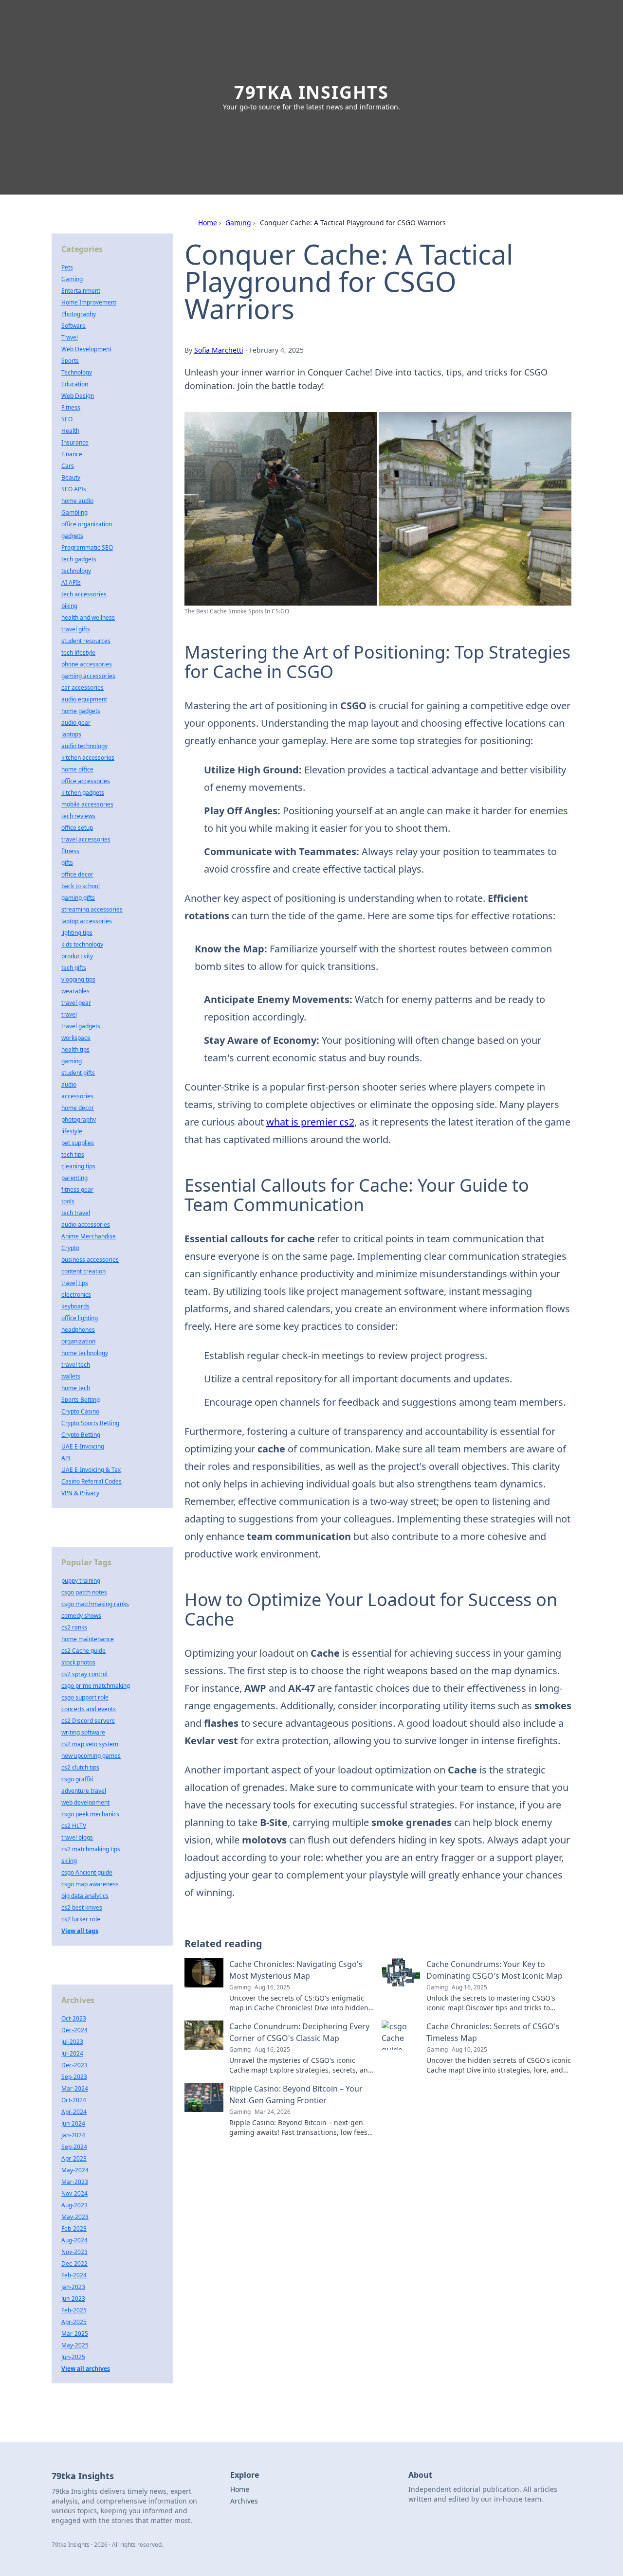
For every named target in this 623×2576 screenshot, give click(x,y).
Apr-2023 (74, 2158)
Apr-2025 (74, 2322)
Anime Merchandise (89, 1236)
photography (79, 1119)
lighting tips (77, 933)
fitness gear (77, 1190)
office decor (77, 874)
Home (208, 223)
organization (78, 1341)
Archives (244, 2501)
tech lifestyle (78, 653)
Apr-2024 (74, 2112)
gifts (67, 863)
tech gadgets (79, 559)
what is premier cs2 (310, 1122)
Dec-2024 (74, 2030)
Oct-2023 (74, 2018)
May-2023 (75, 2217)
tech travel (76, 1213)
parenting (74, 1178)
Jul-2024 (72, 2053)
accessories (77, 1096)
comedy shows (81, 1616)
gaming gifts (78, 898)
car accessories (82, 688)
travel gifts (76, 629)
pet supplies (78, 1143)
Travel (70, 337)
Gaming (238, 223)
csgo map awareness (90, 1884)
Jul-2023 (72, 2042)
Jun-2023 (73, 2299)
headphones (78, 1330)
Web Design (78, 396)
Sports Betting (81, 1400)
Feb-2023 (74, 2228)
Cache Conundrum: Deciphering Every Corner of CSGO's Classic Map (299, 2032)
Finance (72, 454)
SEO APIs (74, 489)
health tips (75, 1049)
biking (69, 606)
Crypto (70, 1248)
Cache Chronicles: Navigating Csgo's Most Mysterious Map (296, 1970)
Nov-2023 (74, 2252)
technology (76, 571)
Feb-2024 (74, 2275)
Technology (77, 372)
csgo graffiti (77, 1779)
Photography (79, 314)
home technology (85, 1353)
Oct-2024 (74, 2100)
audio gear (76, 723)
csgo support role (85, 1697)
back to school (81, 886)
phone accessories (87, 664)
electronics (76, 1295)
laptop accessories (87, 921)
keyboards (75, 1306)
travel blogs (77, 1837)
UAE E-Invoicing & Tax (91, 1470)
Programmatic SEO (87, 547)
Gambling (74, 512)
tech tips (73, 1154)
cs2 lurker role (81, 1919)
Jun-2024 (73, 2123)
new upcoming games (91, 1756)
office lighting (80, 1318)
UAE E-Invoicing (83, 1446)
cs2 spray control (84, 1674)
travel (69, 1014)
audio (69, 1084)
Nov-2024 (74, 2193)
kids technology (82, 944)
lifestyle (72, 1131)
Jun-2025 (73, 2357)
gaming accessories (88, 676)
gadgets (72, 536)
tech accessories (84, 594)
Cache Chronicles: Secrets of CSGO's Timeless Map (493, 2032)
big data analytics (85, 1896)
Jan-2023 (73, 2287)
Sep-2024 (74, 2147)
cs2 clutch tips (80, 1767)
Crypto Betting (81, 1435)
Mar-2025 (75, 2334)
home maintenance (88, 1639)
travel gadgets (81, 1026)
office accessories (86, 781)
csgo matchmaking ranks (95, 1604)
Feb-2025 (74, 2310)
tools (68, 1201)
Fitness (71, 407)
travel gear (76, 1003)
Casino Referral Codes (92, 1481)
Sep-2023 (74, 2077)
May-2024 (75, 2170)
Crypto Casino (80, 1411)
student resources (86, 641)
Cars (68, 466)
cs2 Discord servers (88, 1721)
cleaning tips (78, 1166)
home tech (76, 1388)
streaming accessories (92, 909)
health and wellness (88, 617)
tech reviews (78, 816)
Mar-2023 (75, 2182)
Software (73, 326)
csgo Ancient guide (87, 1872)
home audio (77, 501)
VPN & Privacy (80, 1493)
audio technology (84, 746)
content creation (83, 1271)
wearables (75, 991)
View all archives (86, 2369)
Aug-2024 (74, 2240)
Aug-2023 (74, 2205)
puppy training (81, 1581)
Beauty (71, 477)
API (66, 1458)
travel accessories (86, 839)
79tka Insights (311, 92)
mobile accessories (87, 804)
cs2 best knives (82, 1907)
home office (77, 769)
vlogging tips (78, 979)
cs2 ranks (74, 1627)
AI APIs (71, 582)
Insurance (75, 442)
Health (70, 431)
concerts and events (89, 1709)
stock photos (78, 1662)
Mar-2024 (75, 2088)
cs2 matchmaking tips (91, 1849)
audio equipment (84, 699)
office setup (77, 828)
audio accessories (86, 1225)
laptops (71, 734)
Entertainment (81, 291)
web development (85, 1802)
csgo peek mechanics (90, 1814)
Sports (70, 361)
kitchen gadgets (83, 793)
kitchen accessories (88, 758)
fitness (70, 851)
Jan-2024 (73, 2135)
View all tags (80, 1931)
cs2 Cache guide (83, 1651)
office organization (87, 524)
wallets (71, 1376)
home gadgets (81, 711)
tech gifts (74, 968)
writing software (83, 1732)
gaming (72, 1061)
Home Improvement (89, 302)
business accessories (90, 1260)
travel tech (76, 1365)
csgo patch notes (84, 1592)
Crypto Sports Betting (90, 1423)
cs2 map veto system (90, 1744)
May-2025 (75, 2345)
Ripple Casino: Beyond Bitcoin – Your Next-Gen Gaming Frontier (296, 2094)
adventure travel (84, 1791)
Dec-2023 (74, 2065)
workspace (76, 1038)
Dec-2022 (74, 2263)
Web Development (86, 349)
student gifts (78, 1073)
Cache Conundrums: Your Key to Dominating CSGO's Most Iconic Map (495, 1970)
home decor (78, 1108)
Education (75, 384)
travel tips (75, 1283)
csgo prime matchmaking (96, 1686)
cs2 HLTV (74, 1826)
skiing (69, 1861)
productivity (77, 956)
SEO (67, 419)
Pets (67, 267)
